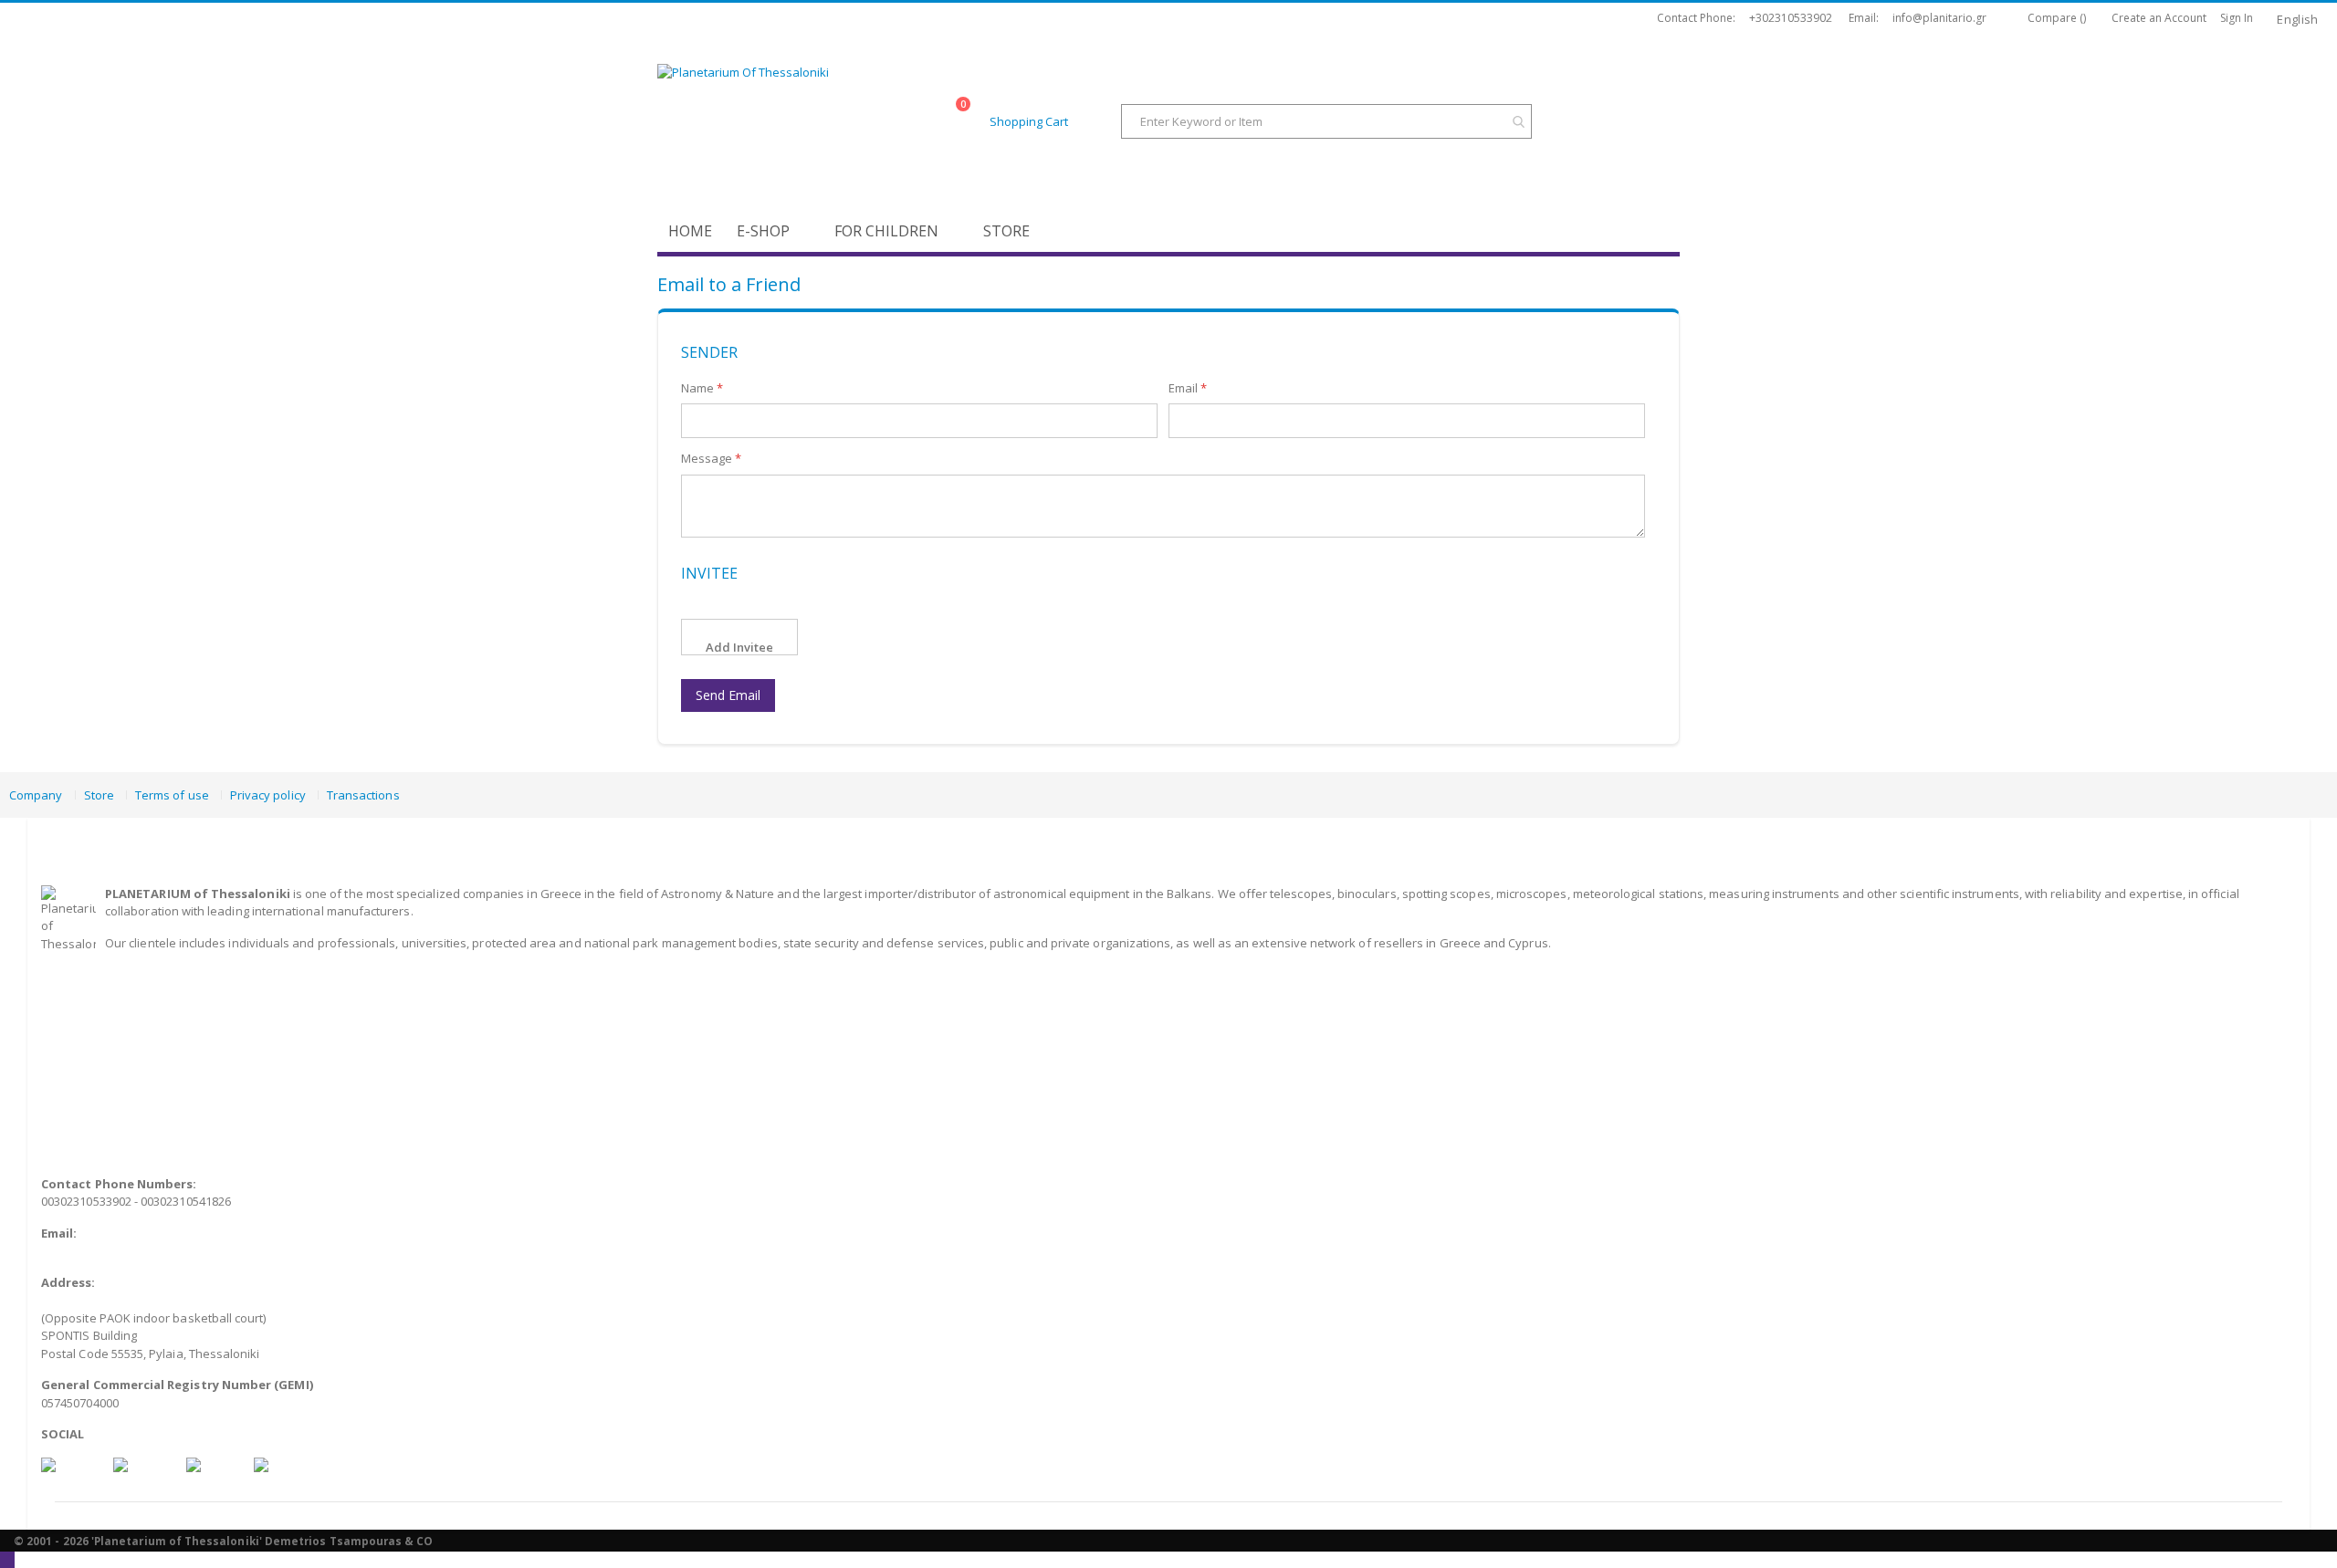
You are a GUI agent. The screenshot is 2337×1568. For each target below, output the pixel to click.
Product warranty (89, 1071)
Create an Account (2159, 18)
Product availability (94, 1036)
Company (36, 795)
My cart (61, 1107)
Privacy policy (268, 795)
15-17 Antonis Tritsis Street (126, 1300)
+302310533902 (1791, 18)
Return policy (78, 1054)
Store (99, 795)
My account (73, 1125)
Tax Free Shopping (93, 1090)
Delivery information (98, 1019)
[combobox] (1326, 121)
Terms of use (172, 795)
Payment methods (92, 1000)
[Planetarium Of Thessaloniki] (803, 123)
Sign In (2237, 18)
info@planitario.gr (1939, 18)
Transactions (363, 795)
